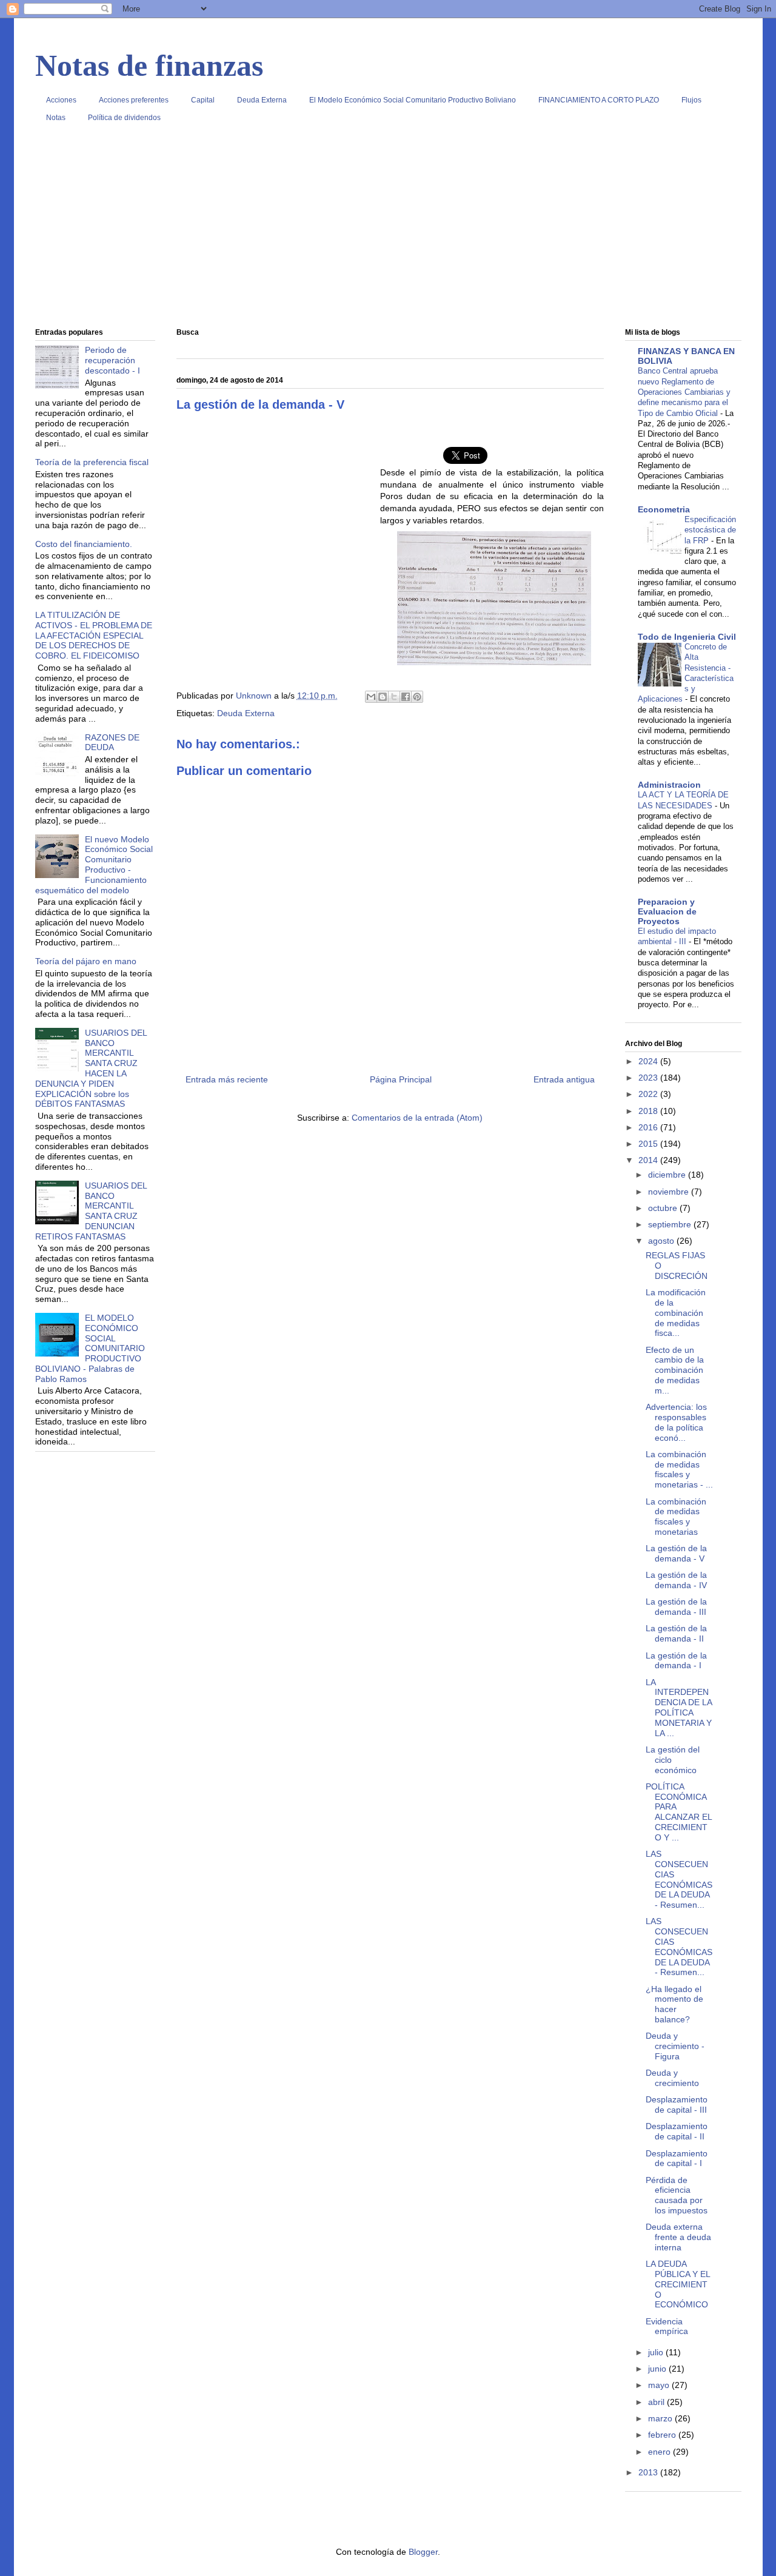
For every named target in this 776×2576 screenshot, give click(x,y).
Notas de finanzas (149, 65)
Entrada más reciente (227, 1079)
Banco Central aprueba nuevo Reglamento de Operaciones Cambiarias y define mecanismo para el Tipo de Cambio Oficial (684, 392)
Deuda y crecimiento (672, 2078)
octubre (664, 1208)
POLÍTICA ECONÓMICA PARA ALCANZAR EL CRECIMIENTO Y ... (679, 1812)
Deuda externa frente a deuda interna (678, 2237)
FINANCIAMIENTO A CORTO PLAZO (599, 100)
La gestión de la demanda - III (676, 1607)
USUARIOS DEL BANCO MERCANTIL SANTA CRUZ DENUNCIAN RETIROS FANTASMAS (91, 1211)
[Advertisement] (388, 230)
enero (661, 2452)
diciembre (668, 1175)
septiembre (671, 1224)
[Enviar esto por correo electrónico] (371, 697)
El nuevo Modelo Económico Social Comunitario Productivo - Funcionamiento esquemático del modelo (94, 865)
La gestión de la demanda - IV (676, 1580)
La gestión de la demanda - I (676, 1661)
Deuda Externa (262, 100)
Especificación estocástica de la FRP (710, 530)
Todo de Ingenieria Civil (687, 637)
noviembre (670, 1192)
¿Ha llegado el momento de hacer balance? (674, 2004)
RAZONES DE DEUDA (112, 743)
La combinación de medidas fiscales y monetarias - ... (679, 1469)
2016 (649, 1127)
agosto (662, 1241)
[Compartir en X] (394, 697)
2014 (649, 1160)
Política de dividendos (124, 118)
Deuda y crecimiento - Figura (675, 2046)
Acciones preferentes (134, 100)
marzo (661, 2418)
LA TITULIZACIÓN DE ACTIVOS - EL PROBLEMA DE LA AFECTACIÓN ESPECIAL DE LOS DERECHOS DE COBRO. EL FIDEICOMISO (94, 635)
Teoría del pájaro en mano (86, 961)
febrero (663, 2435)
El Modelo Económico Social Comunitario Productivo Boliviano (413, 100)
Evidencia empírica (667, 2326)
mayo (660, 2385)
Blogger (423, 2552)
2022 (649, 1094)
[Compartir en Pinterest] (417, 697)
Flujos (691, 100)
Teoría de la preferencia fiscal (92, 462)
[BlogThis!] (383, 697)
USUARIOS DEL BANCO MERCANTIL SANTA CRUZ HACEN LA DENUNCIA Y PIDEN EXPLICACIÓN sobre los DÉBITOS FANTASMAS (91, 1068)
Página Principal (401, 1079)
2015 (649, 1144)
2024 (649, 1061)
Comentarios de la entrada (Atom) (417, 1118)
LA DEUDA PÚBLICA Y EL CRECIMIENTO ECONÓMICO (678, 2284)
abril (657, 2402)
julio (657, 2352)
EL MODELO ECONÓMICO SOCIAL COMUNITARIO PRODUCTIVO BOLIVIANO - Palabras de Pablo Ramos (90, 1348)
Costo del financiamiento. (84, 544)
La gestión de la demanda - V (676, 1553)
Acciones (61, 100)
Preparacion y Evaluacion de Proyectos (667, 911)
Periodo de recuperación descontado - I (112, 360)
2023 (649, 1078)
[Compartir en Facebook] (406, 697)
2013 (649, 2472)
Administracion (669, 785)
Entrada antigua (564, 1079)
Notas (56, 118)
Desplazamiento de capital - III (677, 2105)
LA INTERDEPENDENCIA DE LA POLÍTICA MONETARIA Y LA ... (679, 1708)
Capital (203, 100)
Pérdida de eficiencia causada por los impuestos (677, 2195)
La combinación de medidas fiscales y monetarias (676, 1517)
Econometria (664, 509)
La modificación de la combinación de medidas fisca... (676, 1313)
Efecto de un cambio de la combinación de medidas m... (675, 1370)
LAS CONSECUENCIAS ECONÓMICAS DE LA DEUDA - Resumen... (679, 1879)
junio (658, 2369)
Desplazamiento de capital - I (677, 2158)
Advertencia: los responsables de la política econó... (676, 1422)
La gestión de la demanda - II (676, 1633)
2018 (649, 1111)
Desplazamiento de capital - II (677, 2131)
